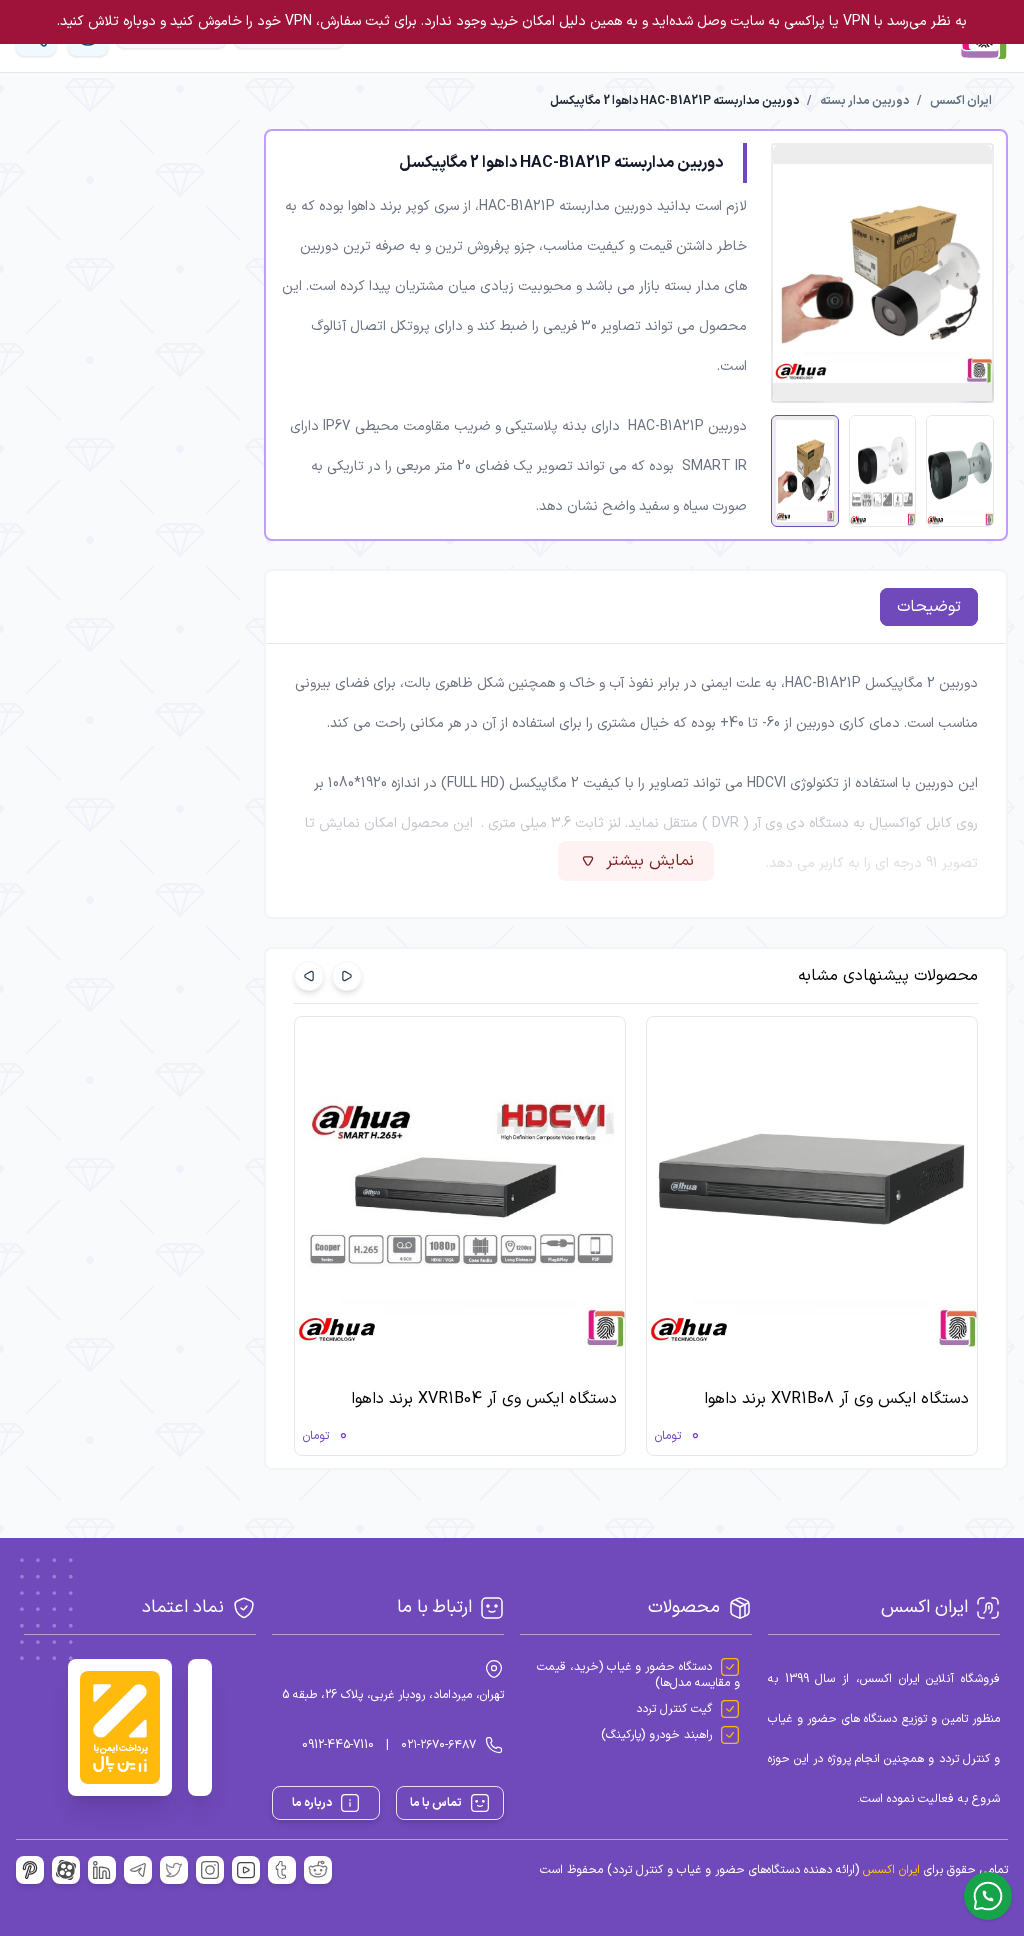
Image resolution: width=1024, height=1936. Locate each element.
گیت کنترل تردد (674, 1709)
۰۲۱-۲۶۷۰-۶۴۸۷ (438, 1745)
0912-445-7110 (338, 1745)
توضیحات (929, 607)
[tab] (929, 607)
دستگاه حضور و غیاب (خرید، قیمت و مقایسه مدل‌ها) (638, 1675)
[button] (347, 976)
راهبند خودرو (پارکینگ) (656, 1735)
